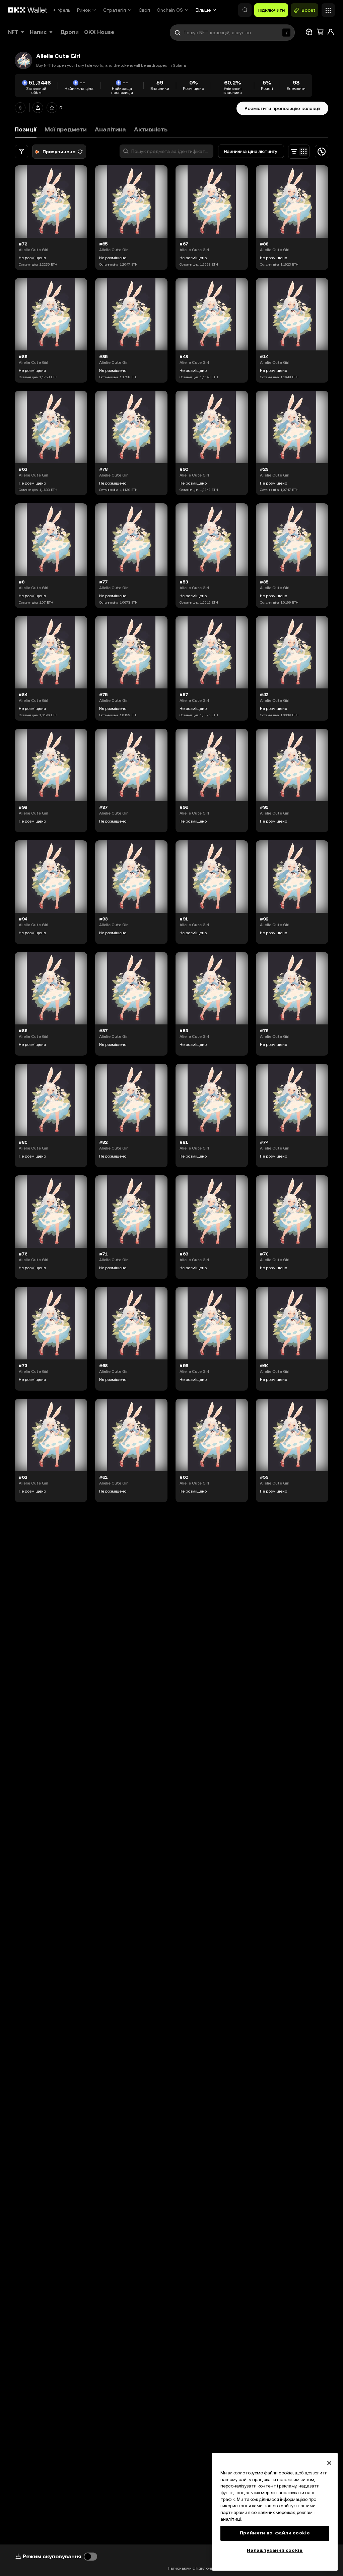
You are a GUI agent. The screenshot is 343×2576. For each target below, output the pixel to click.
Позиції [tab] (26, 129)
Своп (144, 10)
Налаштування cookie (275, 2550)
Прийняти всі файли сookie (275, 2533)
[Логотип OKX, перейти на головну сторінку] (28, 10)
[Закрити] (329, 2463)
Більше (203, 10)
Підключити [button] (271, 10)
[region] (275, 2512)
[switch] (90, 2557)
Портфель (59, 10)
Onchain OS (170, 10)
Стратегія (115, 10)
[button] (245, 10)
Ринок (84, 10)
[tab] (66, 130)
